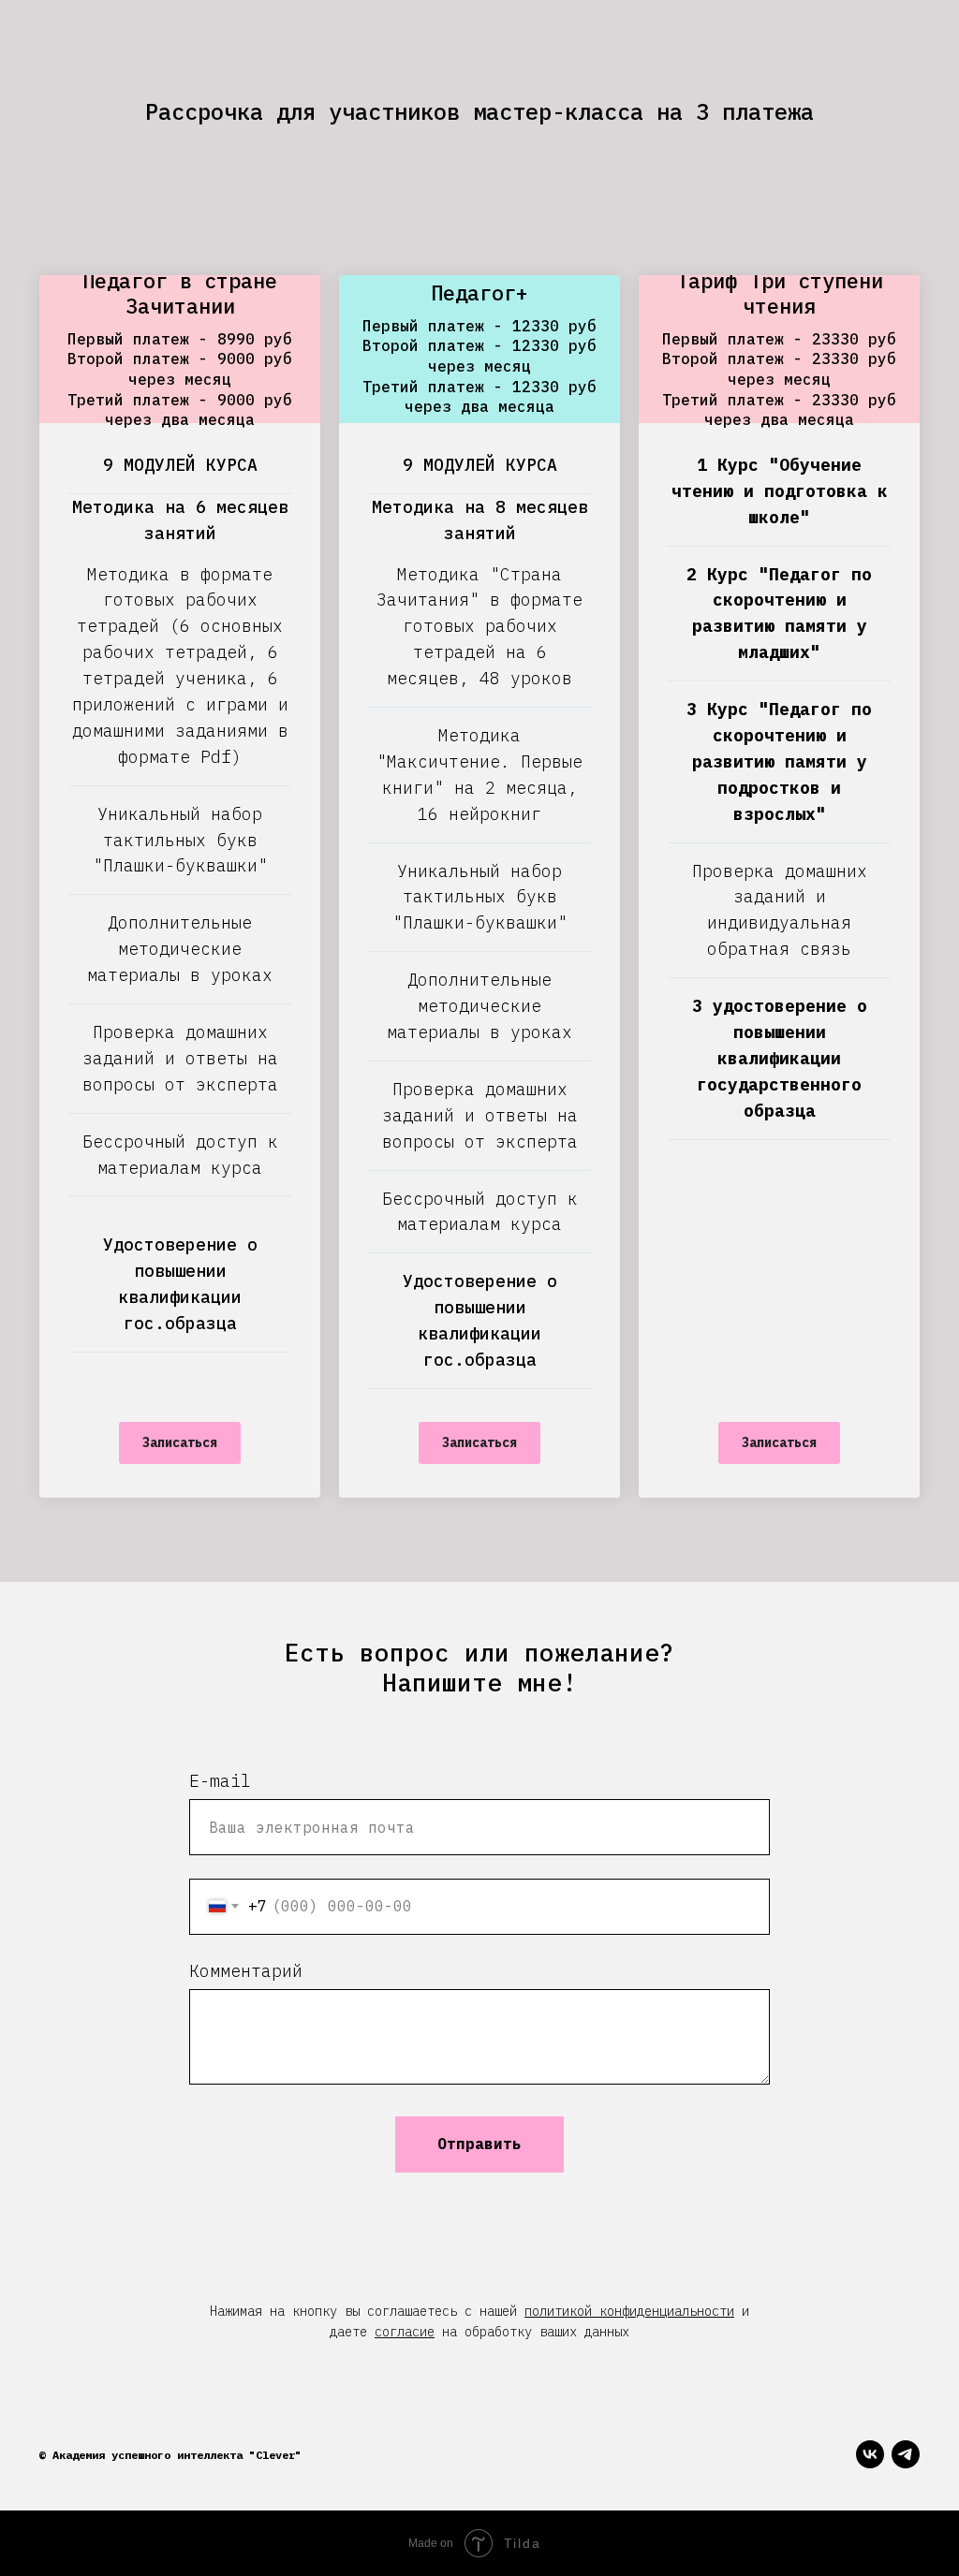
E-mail (220, 1781)
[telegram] (906, 2454)
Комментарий (246, 1971)
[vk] (870, 2454)
